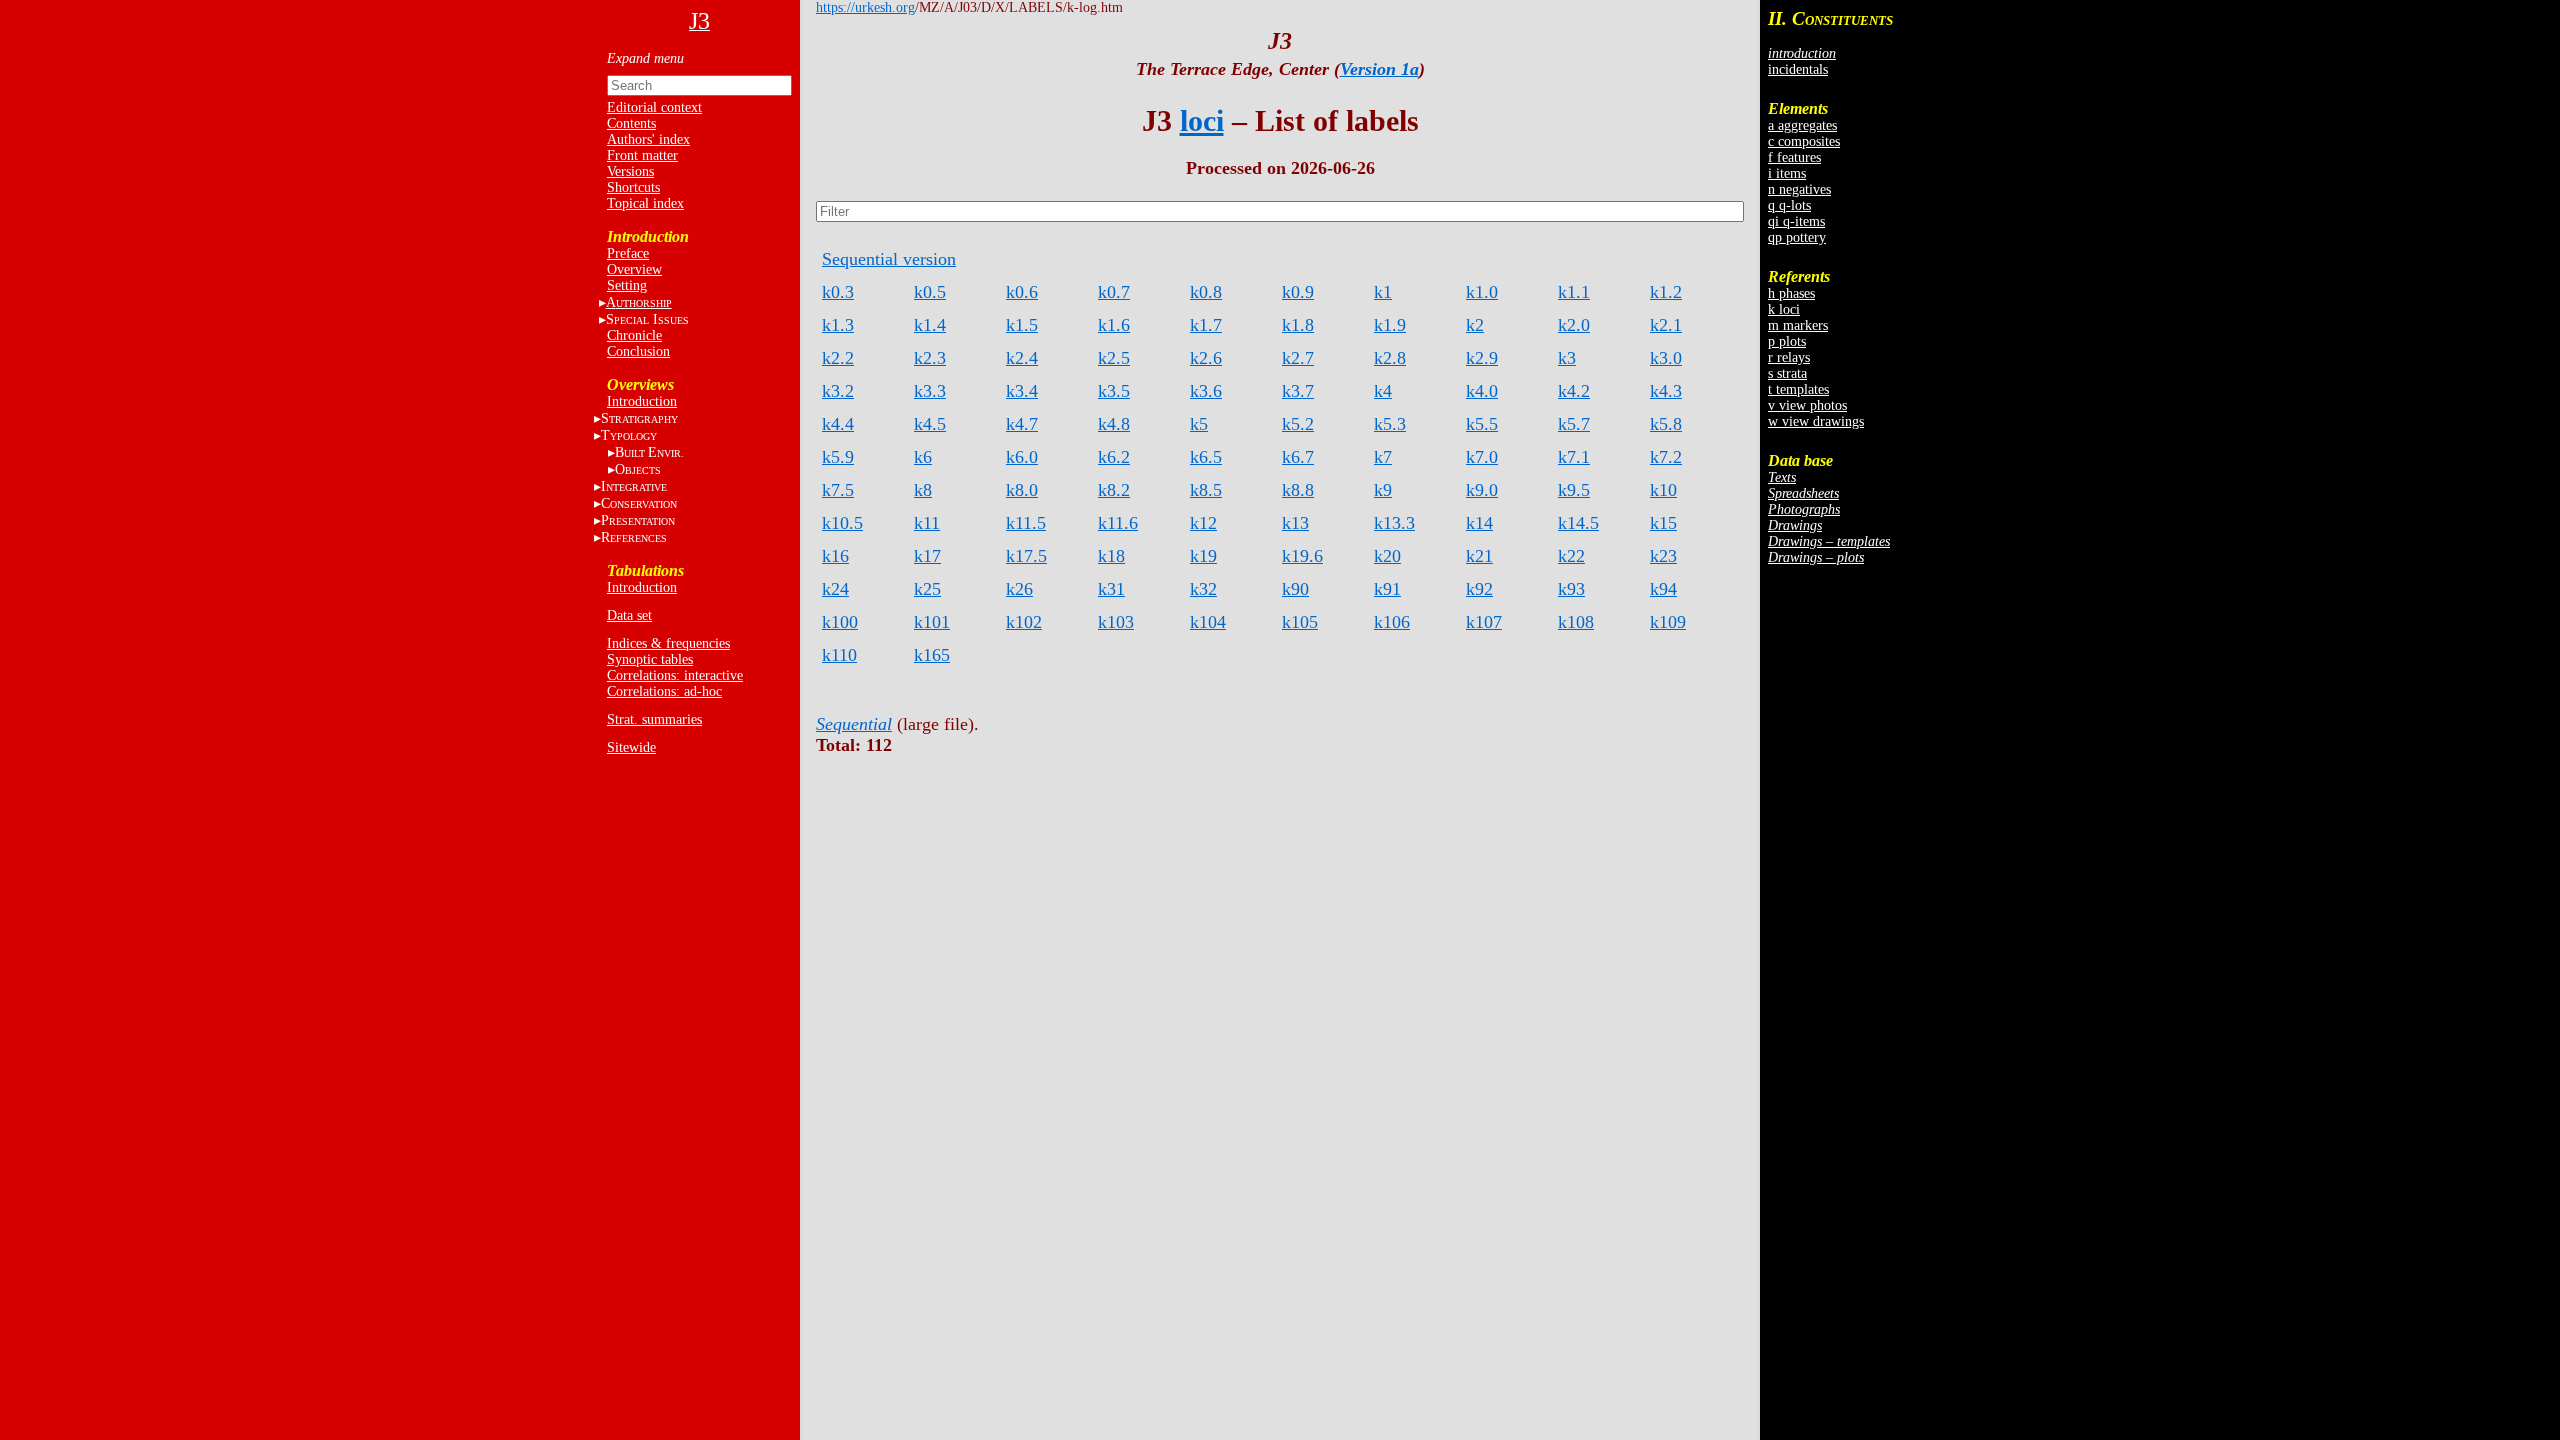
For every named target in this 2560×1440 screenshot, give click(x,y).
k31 (1111, 589)
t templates (1798, 389)
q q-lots (1789, 205)
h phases (1791, 293)
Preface (628, 253)
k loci (1784, 309)
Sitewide (631, 747)
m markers (1798, 325)
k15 (1663, 523)
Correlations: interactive (675, 675)
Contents (631, 123)
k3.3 (930, 391)
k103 (1116, 622)
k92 (1479, 589)
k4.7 (1022, 424)
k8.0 (1022, 490)
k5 (1199, 424)
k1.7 (1206, 325)
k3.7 (1298, 391)
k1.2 (1666, 292)
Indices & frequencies (668, 643)
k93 (1571, 589)
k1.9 (1390, 325)
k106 (1392, 622)
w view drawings (1816, 421)
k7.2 (1666, 457)
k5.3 (1390, 424)
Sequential (854, 724)
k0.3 (838, 292)
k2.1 (1666, 325)
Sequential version (889, 259)
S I (647, 319)
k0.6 (1022, 292)
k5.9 (838, 457)
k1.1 (1574, 292)
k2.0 (1574, 325)
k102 (1024, 622)
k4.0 (1482, 391)
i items (1787, 173)
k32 (1203, 589)
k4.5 (930, 424)
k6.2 (1114, 457)
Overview (634, 269)
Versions (630, 171)
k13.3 (1394, 523)
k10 (1663, 490)
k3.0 (1666, 358)
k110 (839, 655)
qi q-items (1796, 221)
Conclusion (638, 351)
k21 (1479, 556)
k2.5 (1114, 358)
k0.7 (1114, 292)
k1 (1383, 292)
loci (1202, 120)
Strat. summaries (654, 719)
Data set (629, 615)
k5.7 (1574, 424)
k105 (1300, 622)
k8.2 (1114, 490)
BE (649, 452)
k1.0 (1482, 292)
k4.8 (1114, 424)
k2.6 (1206, 358)
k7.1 (1574, 457)
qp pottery (1797, 237)
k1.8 (1298, 325)
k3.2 (838, 391)
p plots (1787, 341)
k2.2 (838, 358)
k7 (1383, 457)
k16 (835, 556)
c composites (1804, 141)
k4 (1383, 391)
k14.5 (1578, 523)
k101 (932, 622)
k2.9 (1482, 358)
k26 (1019, 589)
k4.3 (1666, 391)
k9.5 (1574, 490)
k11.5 (1026, 523)
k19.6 (1302, 556)
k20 (1387, 556)
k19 (1203, 556)
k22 (1571, 556)
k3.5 (1114, 391)
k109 (1668, 622)
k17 (927, 556)
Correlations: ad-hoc (664, 691)
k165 (932, 655)
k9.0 (1482, 490)
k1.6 (1114, 325)
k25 (927, 589)
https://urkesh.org (865, 7)
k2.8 (1390, 358)
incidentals (1798, 69)
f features (1794, 157)
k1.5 (1022, 325)
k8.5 (1206, 490)
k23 (1663, 556)
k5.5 (1482, 424)
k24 (835, 589)
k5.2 (1298, 424)
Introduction (642, 401)
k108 (1576, 622)
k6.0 (1022, 457)
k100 (840, 622)
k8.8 (1298, 490)
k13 (1295, 523)
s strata (1787, 373)
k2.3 (930, 358)
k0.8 (1206, 292)
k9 (1383, 490)
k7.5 (838, 490)
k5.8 (1666, 424)
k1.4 (930, 325)
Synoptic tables (650, 659)
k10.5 (842, 523)
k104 (1208, 622)
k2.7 (1298, 358)
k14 (1479, 523)
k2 (1475, 325)
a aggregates (1802, 125)
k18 (1111, 556)
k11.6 (1118, 523)
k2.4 (1022, 358)
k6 (923, 457)
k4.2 (1574, 391)
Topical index (645, 203)
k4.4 (838, 424)
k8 (923, 490)
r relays (1789, 357)
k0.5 (930, 292)
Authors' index (648, 139)
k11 (927, 523)
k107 (1484, 622)
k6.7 (1298, 457)
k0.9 (1298, 292)
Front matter (642, 155)
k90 (1295, 589)
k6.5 (1206, 457)
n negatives (1799, 189)
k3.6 (1206, 391)
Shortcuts (633, 187)
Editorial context (654, 107)
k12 (1203, 523)
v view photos (1807, 405)
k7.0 (1482, 457)
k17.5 (1026, 556)
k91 (1387, 589)
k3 (1567, 358)
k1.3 (838, 325)
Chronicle (634, 335)
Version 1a (1379, 69)
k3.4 (1022, 391)
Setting (627, 285)
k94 (1663, 589)
